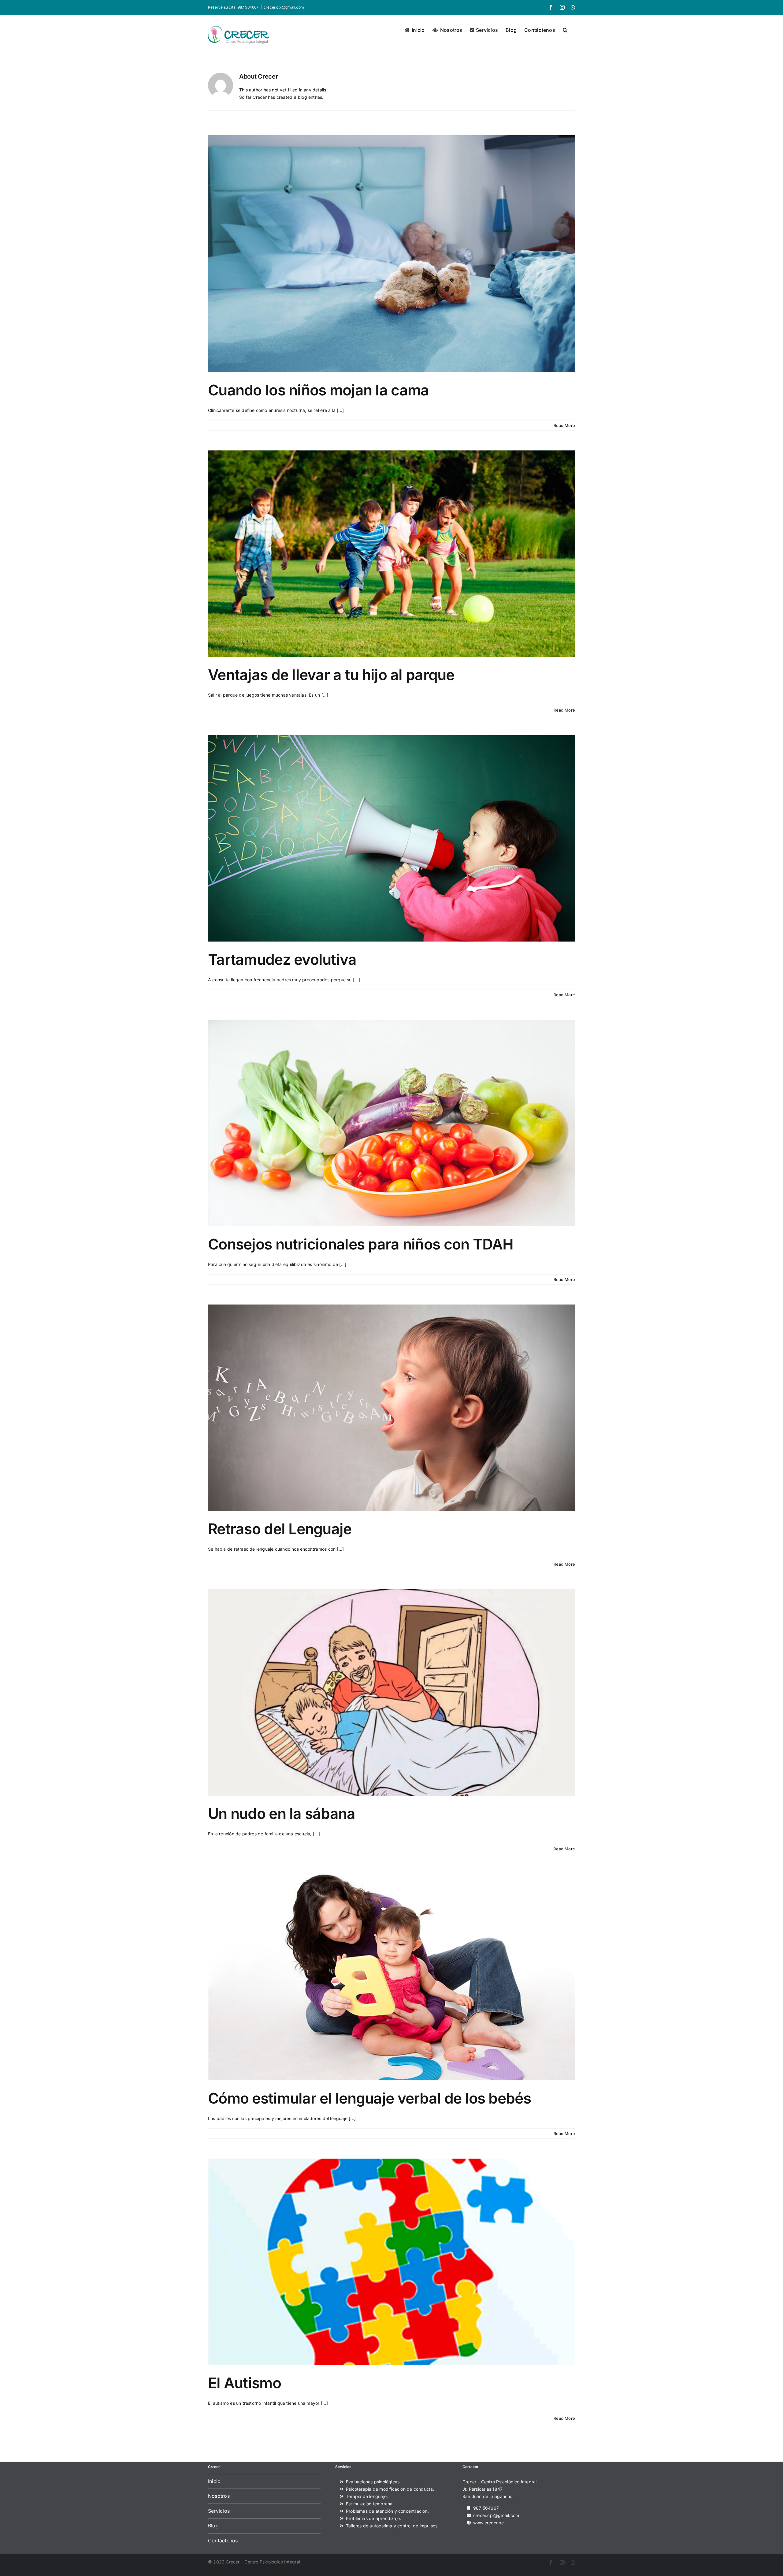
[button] (565, 29)
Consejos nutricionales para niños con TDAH (361, 1244)
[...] (340, 410)
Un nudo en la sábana (282, 1814)
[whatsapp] (573, 2563)
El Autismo (245, 2383)
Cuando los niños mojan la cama (318, 390)
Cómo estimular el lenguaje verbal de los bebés (369, 2098)
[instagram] (562, 2563)
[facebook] (551, 2563)
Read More (564, 425)
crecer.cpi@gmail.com (284, 7)
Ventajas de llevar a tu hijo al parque (331, 675)
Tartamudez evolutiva (282, 959)
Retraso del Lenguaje (280, 1529)
